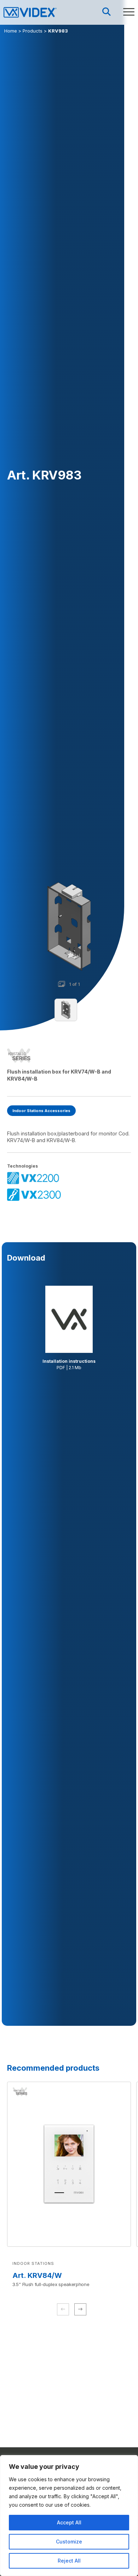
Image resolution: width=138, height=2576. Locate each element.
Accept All (69, 2522)
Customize (69, 2542)
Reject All (69, 2561)
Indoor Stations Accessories (41, 1111)
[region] (69, 2516)
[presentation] (80, 2309)
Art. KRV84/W (37, 2275)
